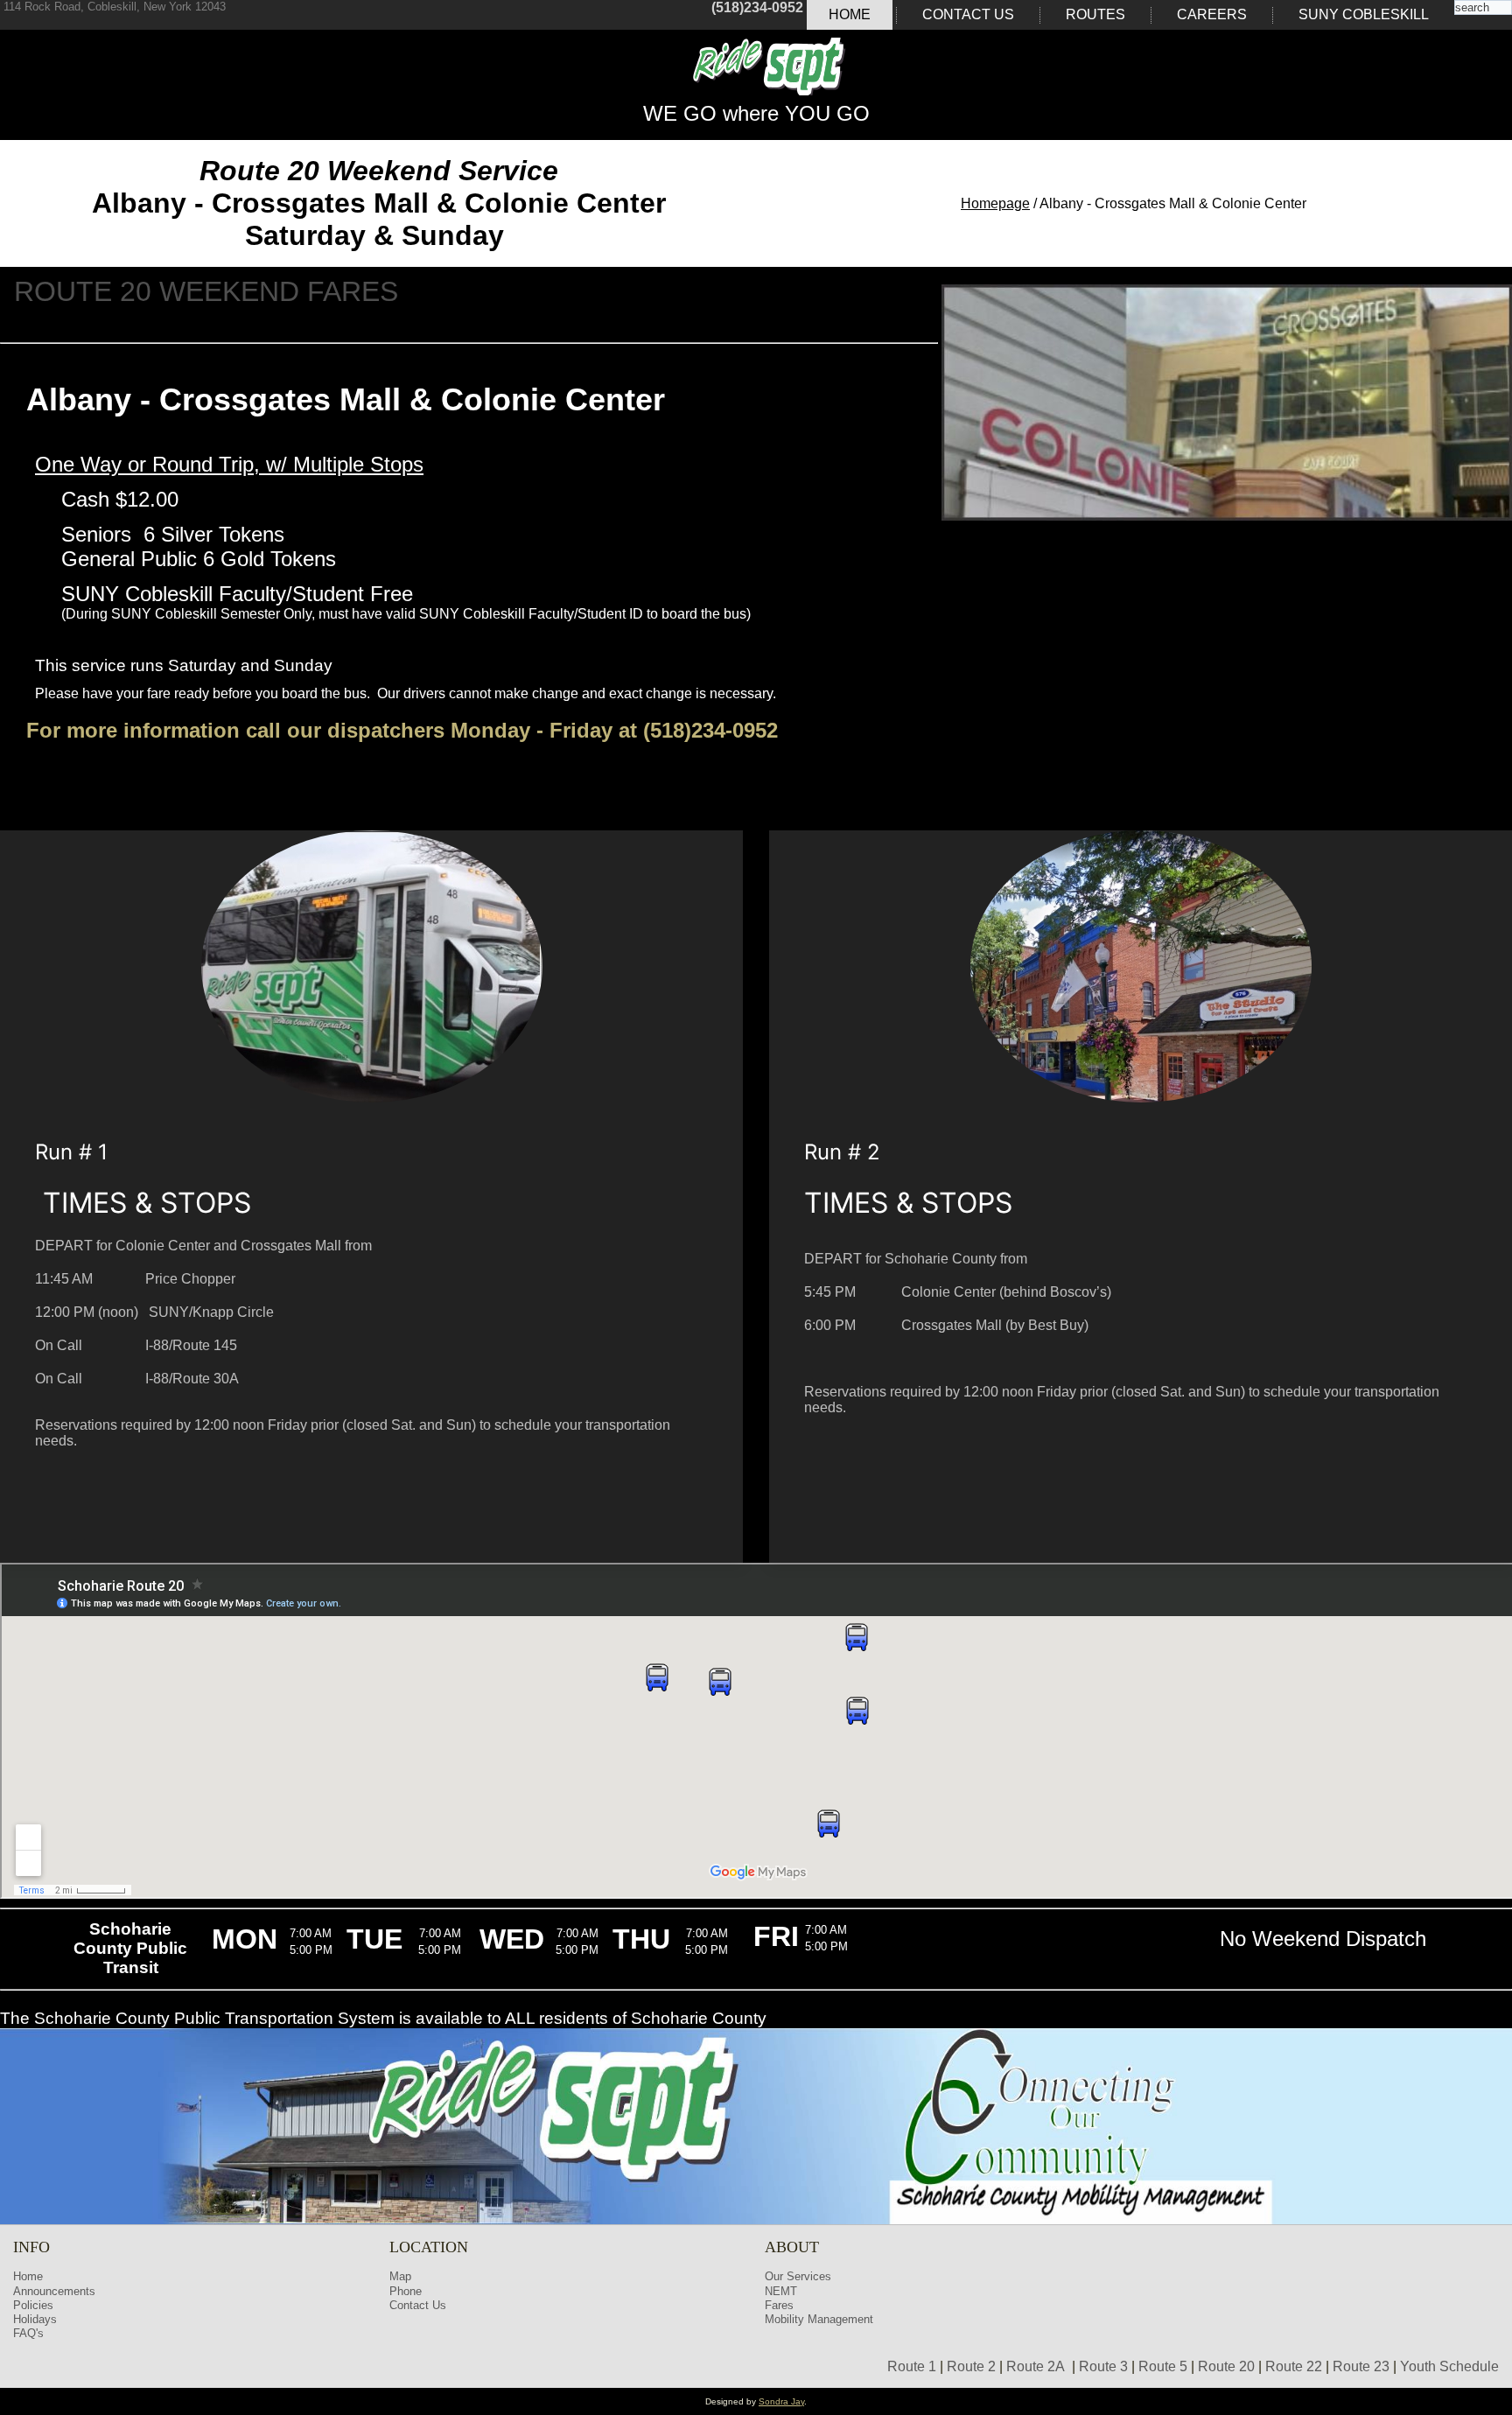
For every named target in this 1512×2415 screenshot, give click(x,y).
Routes (1095, 14)
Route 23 (1361, 2366)
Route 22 (1294, 2366)
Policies (33, 2305)
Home (850, 14)
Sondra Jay (781, 2401)
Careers (1212, 14)
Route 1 (912, 2366)
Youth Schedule (1449, 2366)
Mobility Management (819, 2319)
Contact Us (968, 14)
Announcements (54, 2291)
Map (400, 2276)
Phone (406, 2291)
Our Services (798, 2276)
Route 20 (1226, 2366)
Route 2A (1036, 2366)
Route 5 (1163, 2366)
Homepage (995, 203)
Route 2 (971, 2366)
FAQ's (28, 2333)
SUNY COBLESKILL (1364, 14)
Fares (779, 2305)
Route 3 (1103, 2366)
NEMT (781, 2291)
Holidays (35, 2319)
